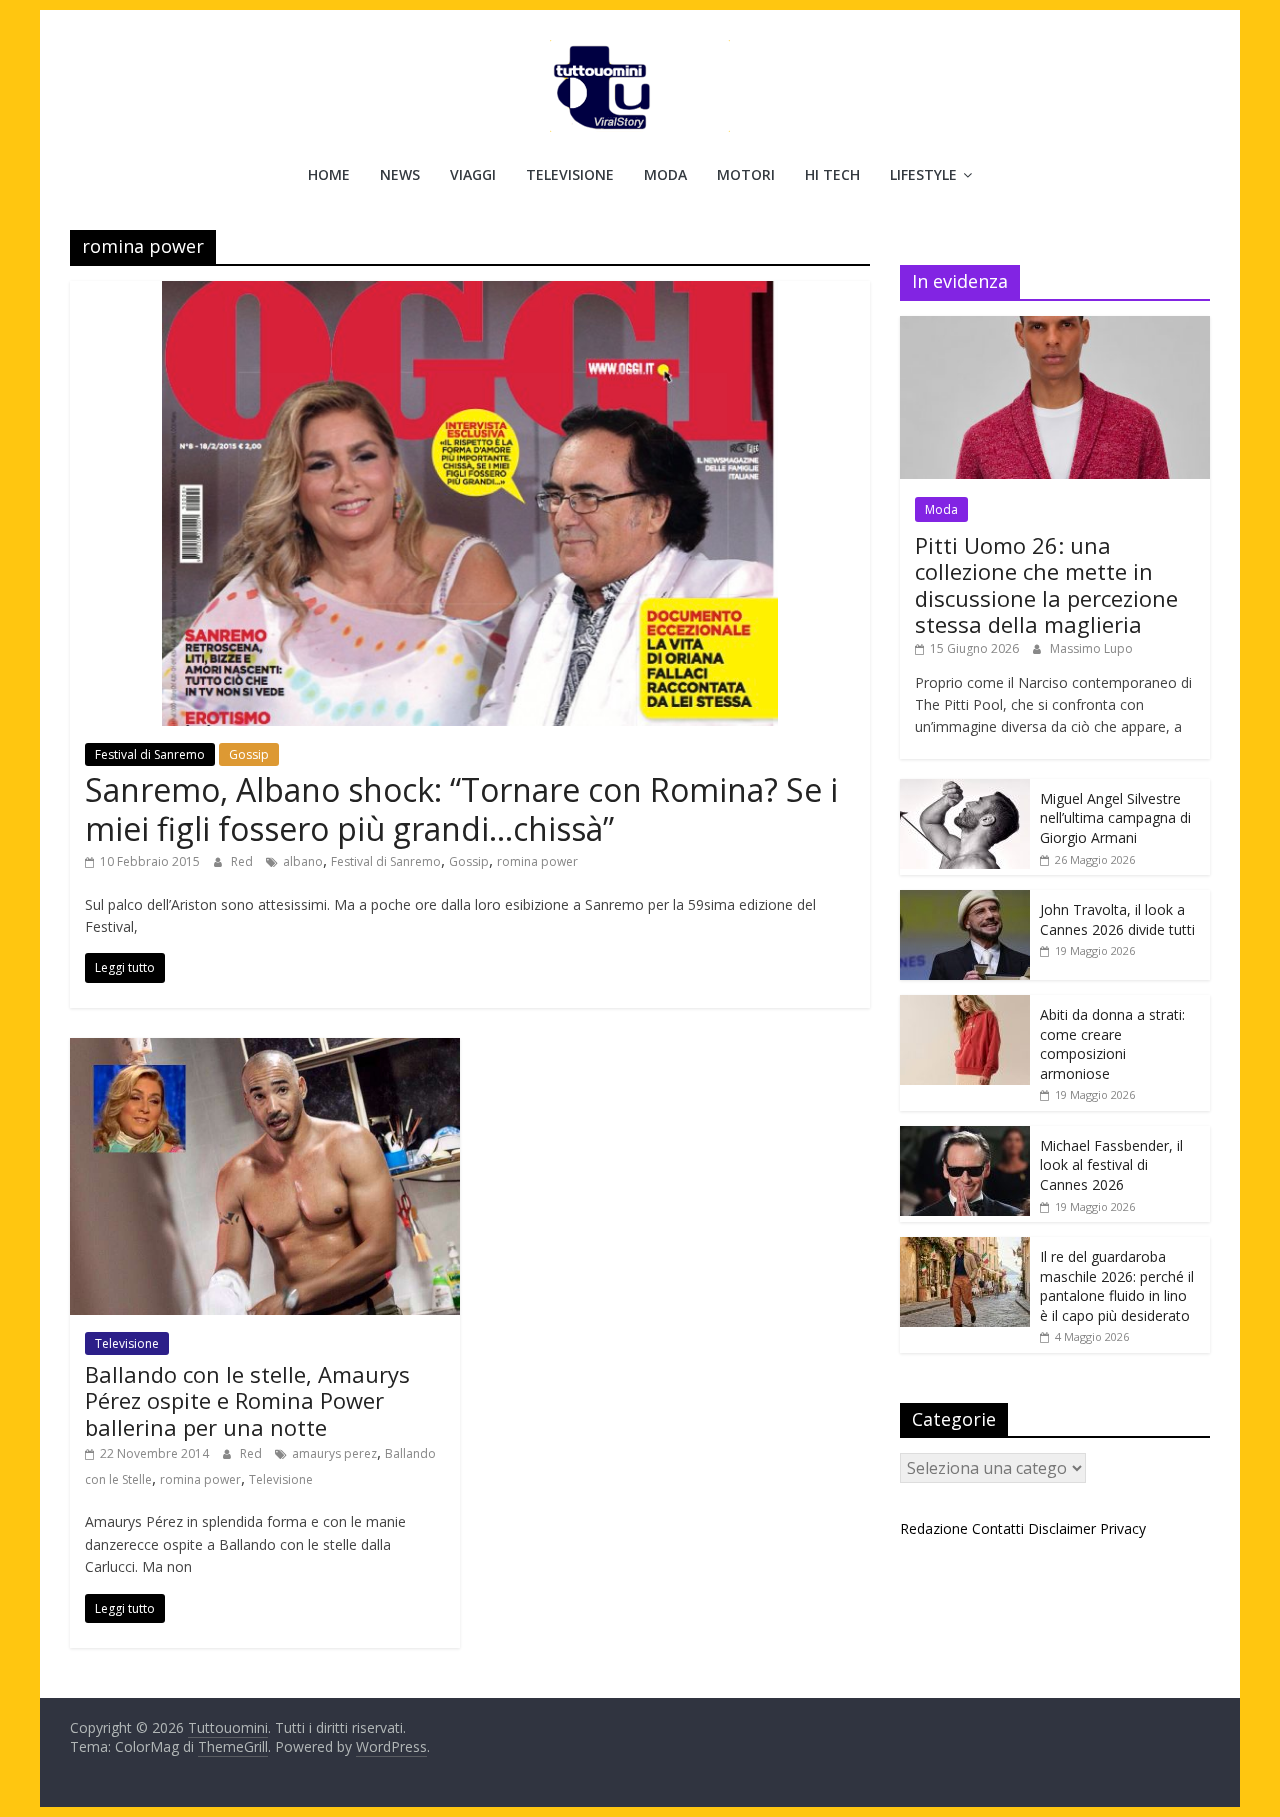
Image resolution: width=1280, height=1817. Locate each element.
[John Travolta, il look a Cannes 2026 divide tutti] (965, 900)
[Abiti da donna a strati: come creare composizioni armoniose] (965, 1005)
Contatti (998, 1528)
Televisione (570, 174)
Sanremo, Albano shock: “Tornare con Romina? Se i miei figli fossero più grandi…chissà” (461, 808)
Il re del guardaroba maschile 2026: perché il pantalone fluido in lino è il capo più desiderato (1117, 1286)
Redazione (934, 1528)
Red (243, 861)
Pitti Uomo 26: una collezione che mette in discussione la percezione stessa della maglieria (1046, 584)
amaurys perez (334, 1453)
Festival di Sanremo (150, 754)
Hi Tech (832, 174)
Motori (746, 174)
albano (303, 861)
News (400, 174)
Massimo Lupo (1091, 648)
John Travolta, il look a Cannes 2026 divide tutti (1117, 919)
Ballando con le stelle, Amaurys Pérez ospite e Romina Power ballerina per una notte (247, 1400)
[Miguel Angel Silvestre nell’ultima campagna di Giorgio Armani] (965, 789)
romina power (537, 861)
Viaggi (473, 174)
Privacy (1123, 1528)
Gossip (249, 754)
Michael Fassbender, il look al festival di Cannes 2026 (1111, 1165)
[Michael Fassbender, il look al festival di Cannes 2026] (965, 1136)
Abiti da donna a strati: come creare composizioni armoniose (1112, 1044)
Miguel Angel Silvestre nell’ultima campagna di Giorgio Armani (1115, 818)
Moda (665, 174)
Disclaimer (1062, 1528)
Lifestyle (923, 174)
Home (329, 174)
